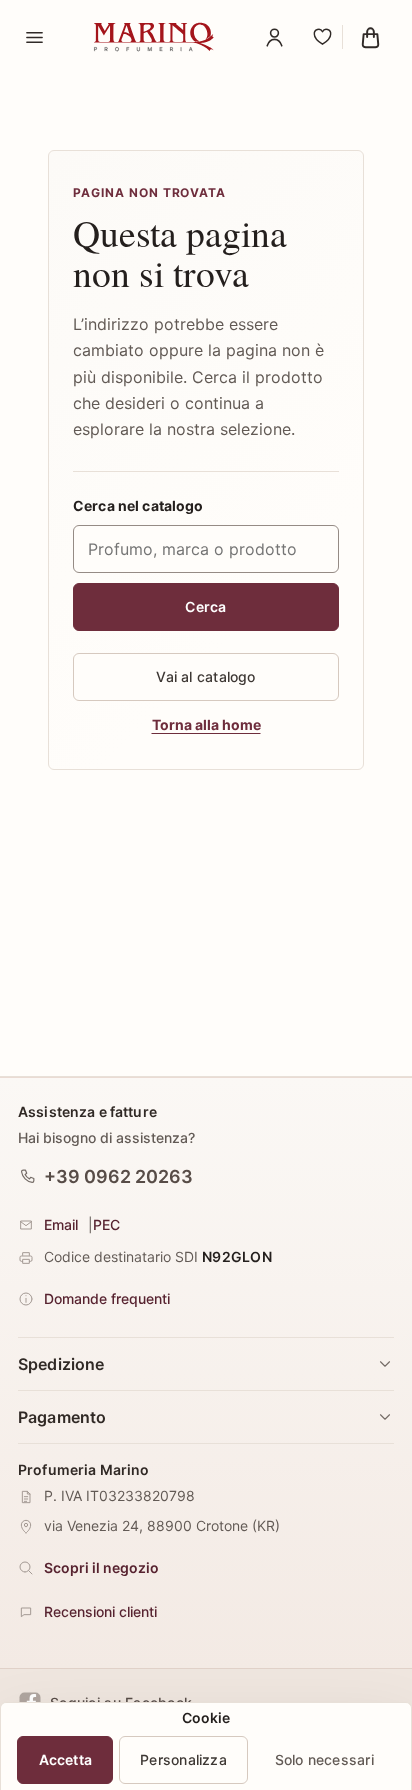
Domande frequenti (107, 1298)
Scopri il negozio (101, 1567)
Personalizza (183, 1759)
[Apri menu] (34, 37)
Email (61, 1224)
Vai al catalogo (205, 676)
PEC (106, 1224)
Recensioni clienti (100, 1611)
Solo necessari (324, 1759)
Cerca (205, 606)
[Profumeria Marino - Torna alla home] (154, 37)
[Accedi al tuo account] (274, 37)
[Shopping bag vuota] (370, 37)
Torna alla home (206, 724)
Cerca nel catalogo (138, 505)
